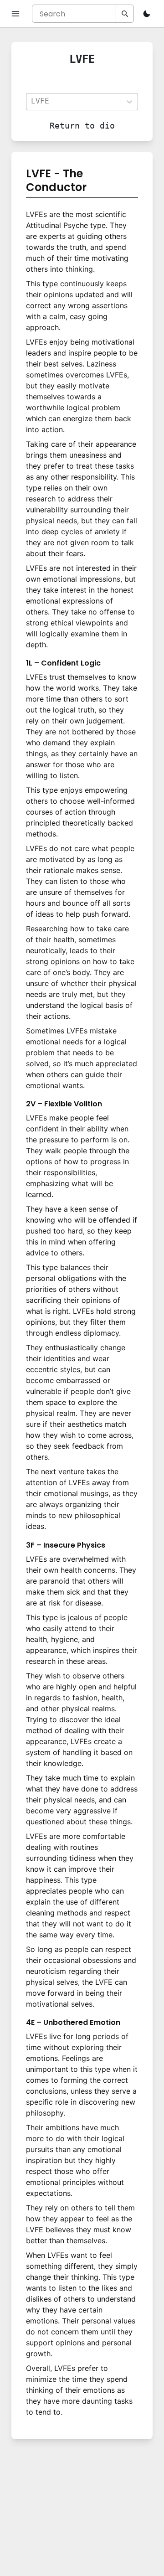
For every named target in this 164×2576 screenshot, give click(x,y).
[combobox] (73, 101)
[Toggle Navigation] (15, 14)
